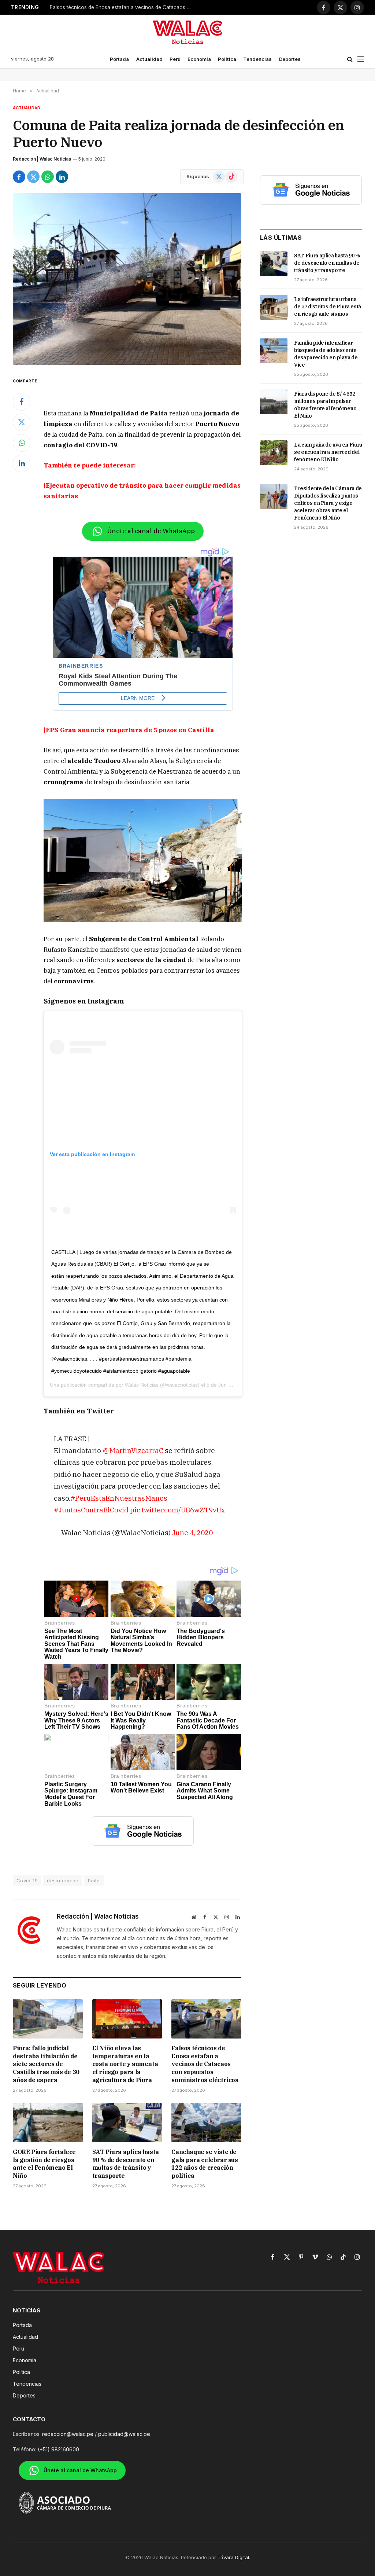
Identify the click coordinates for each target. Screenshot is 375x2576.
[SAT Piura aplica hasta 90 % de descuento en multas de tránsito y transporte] (127, 2123)
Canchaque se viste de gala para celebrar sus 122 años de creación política (205, 2164)
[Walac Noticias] (188, 32)
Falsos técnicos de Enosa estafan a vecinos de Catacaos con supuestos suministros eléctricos (123, 7)
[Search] (350, 59)
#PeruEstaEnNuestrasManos (119, 1498)
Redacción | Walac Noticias (42, 159)
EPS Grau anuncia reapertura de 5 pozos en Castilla (130, 730)
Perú (175, 59)
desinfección (63, 1880)
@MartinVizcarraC (133, 1450)
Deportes (290, 59)
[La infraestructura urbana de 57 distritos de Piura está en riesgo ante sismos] (274, 307)
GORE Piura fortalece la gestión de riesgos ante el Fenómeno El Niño (44, 2164)
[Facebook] (22, 402)
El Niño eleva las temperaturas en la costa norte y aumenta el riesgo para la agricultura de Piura (125, 2064)
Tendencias (257, 59)
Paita (94, 1880)
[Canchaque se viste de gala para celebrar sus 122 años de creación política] (206, 2123)
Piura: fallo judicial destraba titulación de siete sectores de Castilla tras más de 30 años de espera (46, 2064)
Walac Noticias (142, 1385)
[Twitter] (22, 422)
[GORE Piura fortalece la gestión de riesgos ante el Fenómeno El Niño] (48, 2123)
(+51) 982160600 (58, 2449)
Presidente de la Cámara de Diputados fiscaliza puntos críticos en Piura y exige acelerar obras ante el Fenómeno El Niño (328, 503)
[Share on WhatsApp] (48, 177)
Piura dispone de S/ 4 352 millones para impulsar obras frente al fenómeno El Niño (325, 405)
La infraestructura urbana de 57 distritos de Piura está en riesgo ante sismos (328, 307)
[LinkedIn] (22, 463)
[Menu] (361, 59)
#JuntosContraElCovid (91, 1510)
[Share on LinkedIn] (62, 177)
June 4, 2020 (192, 1532)
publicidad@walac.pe (124, 2434)
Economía (199, 59)
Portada (119, 59)
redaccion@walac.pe (68, 2434)
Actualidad (149, 59)
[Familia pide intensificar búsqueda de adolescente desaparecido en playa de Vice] (274, 351)
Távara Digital (233, 2557)
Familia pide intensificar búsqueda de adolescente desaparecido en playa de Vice (326, 354)
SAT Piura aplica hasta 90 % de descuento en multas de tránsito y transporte (126, 2164)
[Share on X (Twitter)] (33, 177)
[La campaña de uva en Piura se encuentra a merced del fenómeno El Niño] (274, 453)
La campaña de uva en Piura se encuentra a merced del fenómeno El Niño (328, 452)
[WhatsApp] (22, 443)
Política (227, 59)
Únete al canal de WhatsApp (151, 531)
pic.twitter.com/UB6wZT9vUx (178, 1510)
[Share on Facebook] (19, 177)
